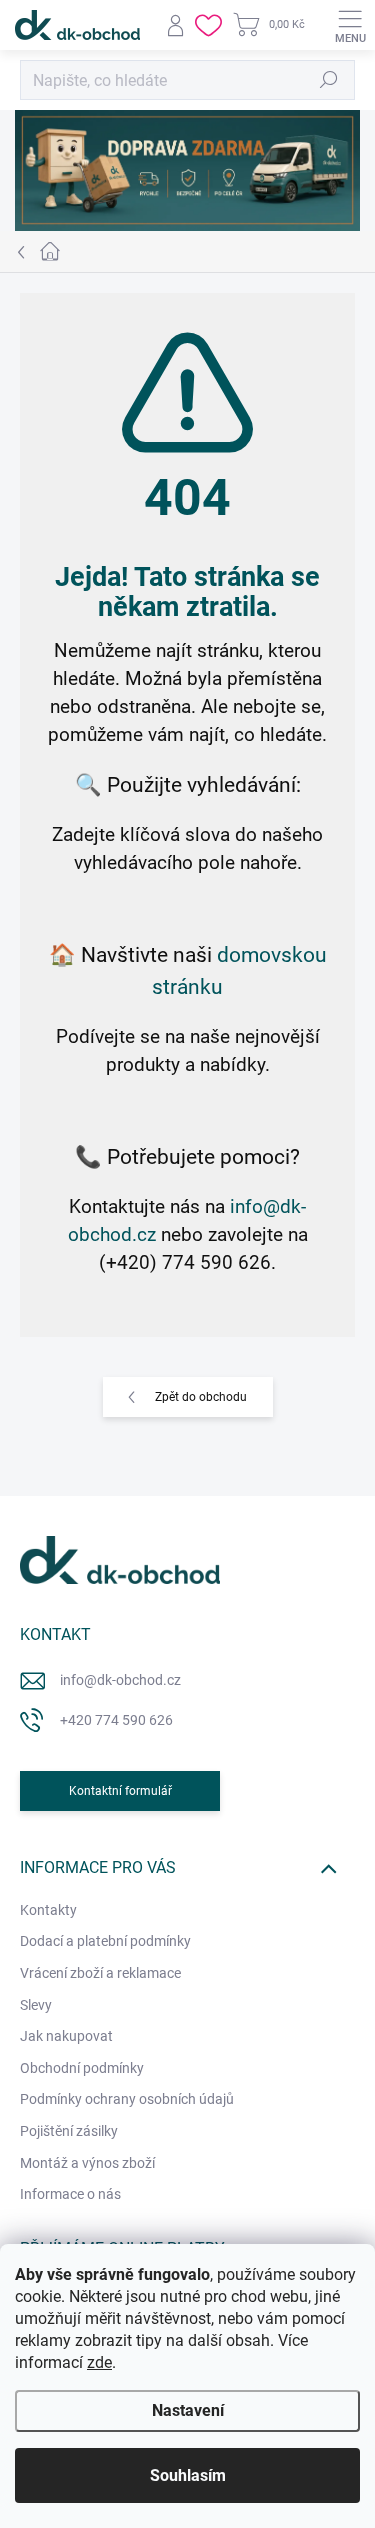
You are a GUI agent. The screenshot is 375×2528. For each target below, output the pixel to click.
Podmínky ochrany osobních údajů (127, 2099)
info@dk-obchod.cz (120, 1680)
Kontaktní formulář (120, 1791)
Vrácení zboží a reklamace (100, 1973)
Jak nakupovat (66, 2036)
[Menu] (350, 25)
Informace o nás (70, 2194)
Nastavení (188, 2410)
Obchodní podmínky (82, 2068)
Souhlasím (188, 2475)
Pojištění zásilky (69, 2131)
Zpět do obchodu (201, 1397)
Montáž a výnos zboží (87, 2163)
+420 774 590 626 (116, 1720)
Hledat (329, 80)
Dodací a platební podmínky (105, 1941)
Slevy (36, 2005)
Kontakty (48, 1910)
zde (99, 2362)
